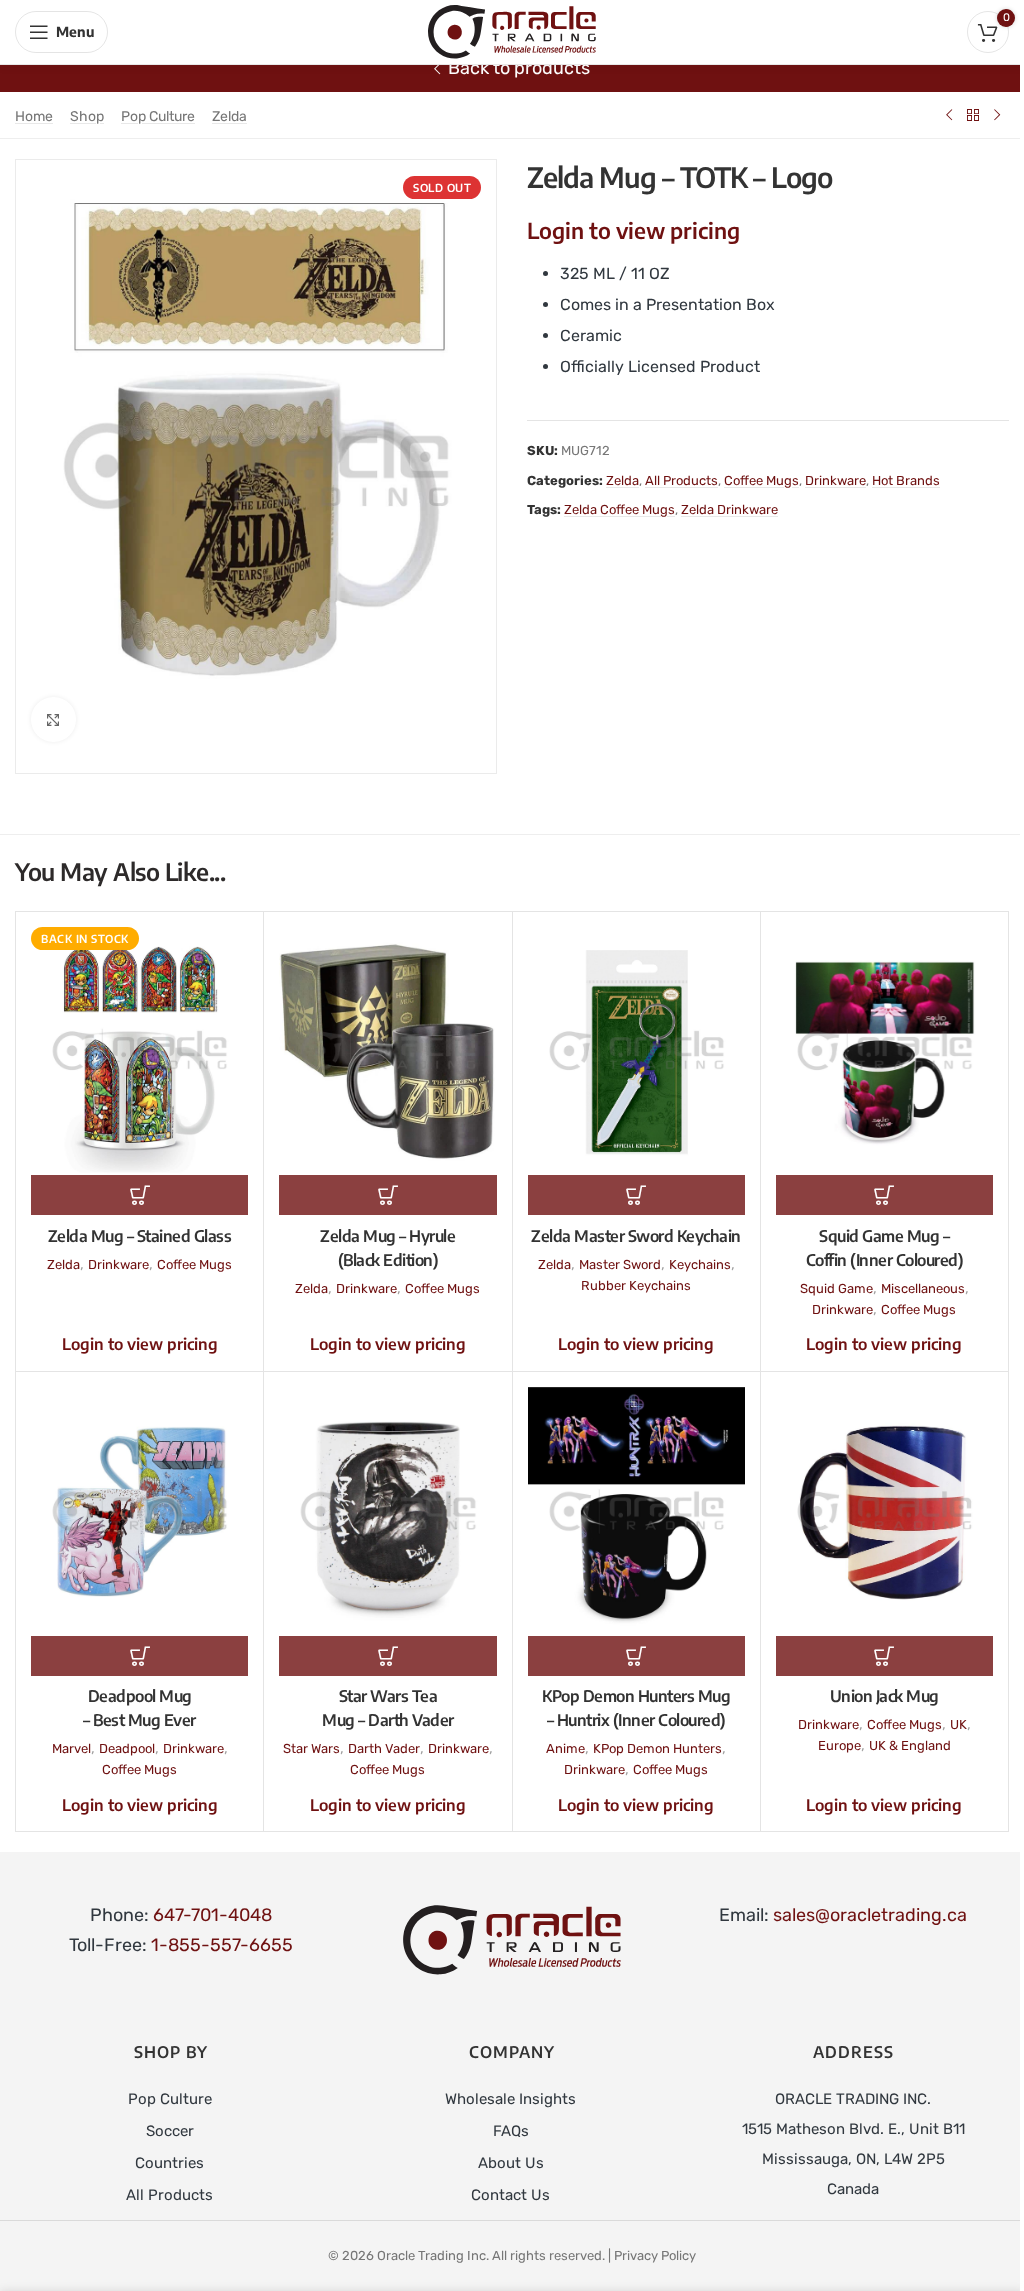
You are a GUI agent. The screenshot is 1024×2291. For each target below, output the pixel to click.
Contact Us (510, 2195)
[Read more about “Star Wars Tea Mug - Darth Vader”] (387, 1656)
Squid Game (836, 1288)
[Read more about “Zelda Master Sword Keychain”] (636, 1195)
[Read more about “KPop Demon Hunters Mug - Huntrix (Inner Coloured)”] (636, 1656)
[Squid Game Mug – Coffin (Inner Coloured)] (884, 1051)
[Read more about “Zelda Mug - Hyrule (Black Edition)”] (387, 1195)
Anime (565, 1748)
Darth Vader (384, 1748)
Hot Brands (906, 480)
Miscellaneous (923, 1288)
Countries (169, 2163)
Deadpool (127, 1748)
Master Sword (620, 1264)
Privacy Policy (655, 2255)
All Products (681, 480)
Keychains (700, 1264)
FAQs (511, 2131)
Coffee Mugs (761, 480)
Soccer (170, 2131)
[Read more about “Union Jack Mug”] (884, 1656)
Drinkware (835, 480)
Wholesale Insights (510, 2099)
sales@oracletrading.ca (870, 1915)
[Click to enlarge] (53, 719)
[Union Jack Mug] (884, 1511)
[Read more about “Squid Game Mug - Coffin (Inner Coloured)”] (884, 1195)
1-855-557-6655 (222, 1945)
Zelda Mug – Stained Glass (140, 1236)
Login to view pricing (633, 230)
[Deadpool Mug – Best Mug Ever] (139, 1511)
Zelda (229, 116)
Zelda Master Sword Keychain (636, 1236)
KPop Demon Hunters (657, 1748)
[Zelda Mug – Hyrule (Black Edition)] (387, 1051)
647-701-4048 (212, 1915)
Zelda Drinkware (729, 509)
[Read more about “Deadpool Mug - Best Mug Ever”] (139, 1656)
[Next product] (997, 115)
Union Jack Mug (884, 1696)
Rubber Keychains (636, 1285)
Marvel (71, 1748)
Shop (87, 116)
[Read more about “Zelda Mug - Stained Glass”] (139, 1195)
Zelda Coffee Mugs (619, 509)
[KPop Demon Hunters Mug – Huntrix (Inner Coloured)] (636, 1511)
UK (958, 1724)
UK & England (910, 1745)
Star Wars (311, 1748)
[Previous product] (949, 115)
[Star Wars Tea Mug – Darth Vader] (387, 1511)
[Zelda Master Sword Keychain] (636, 1051)
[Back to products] (973, 115)
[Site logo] (512, 31)
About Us (511, 2163)
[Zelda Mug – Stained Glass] (139, 1051)
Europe (839, 1745)
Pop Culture (158, 116)
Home (34, 116)
